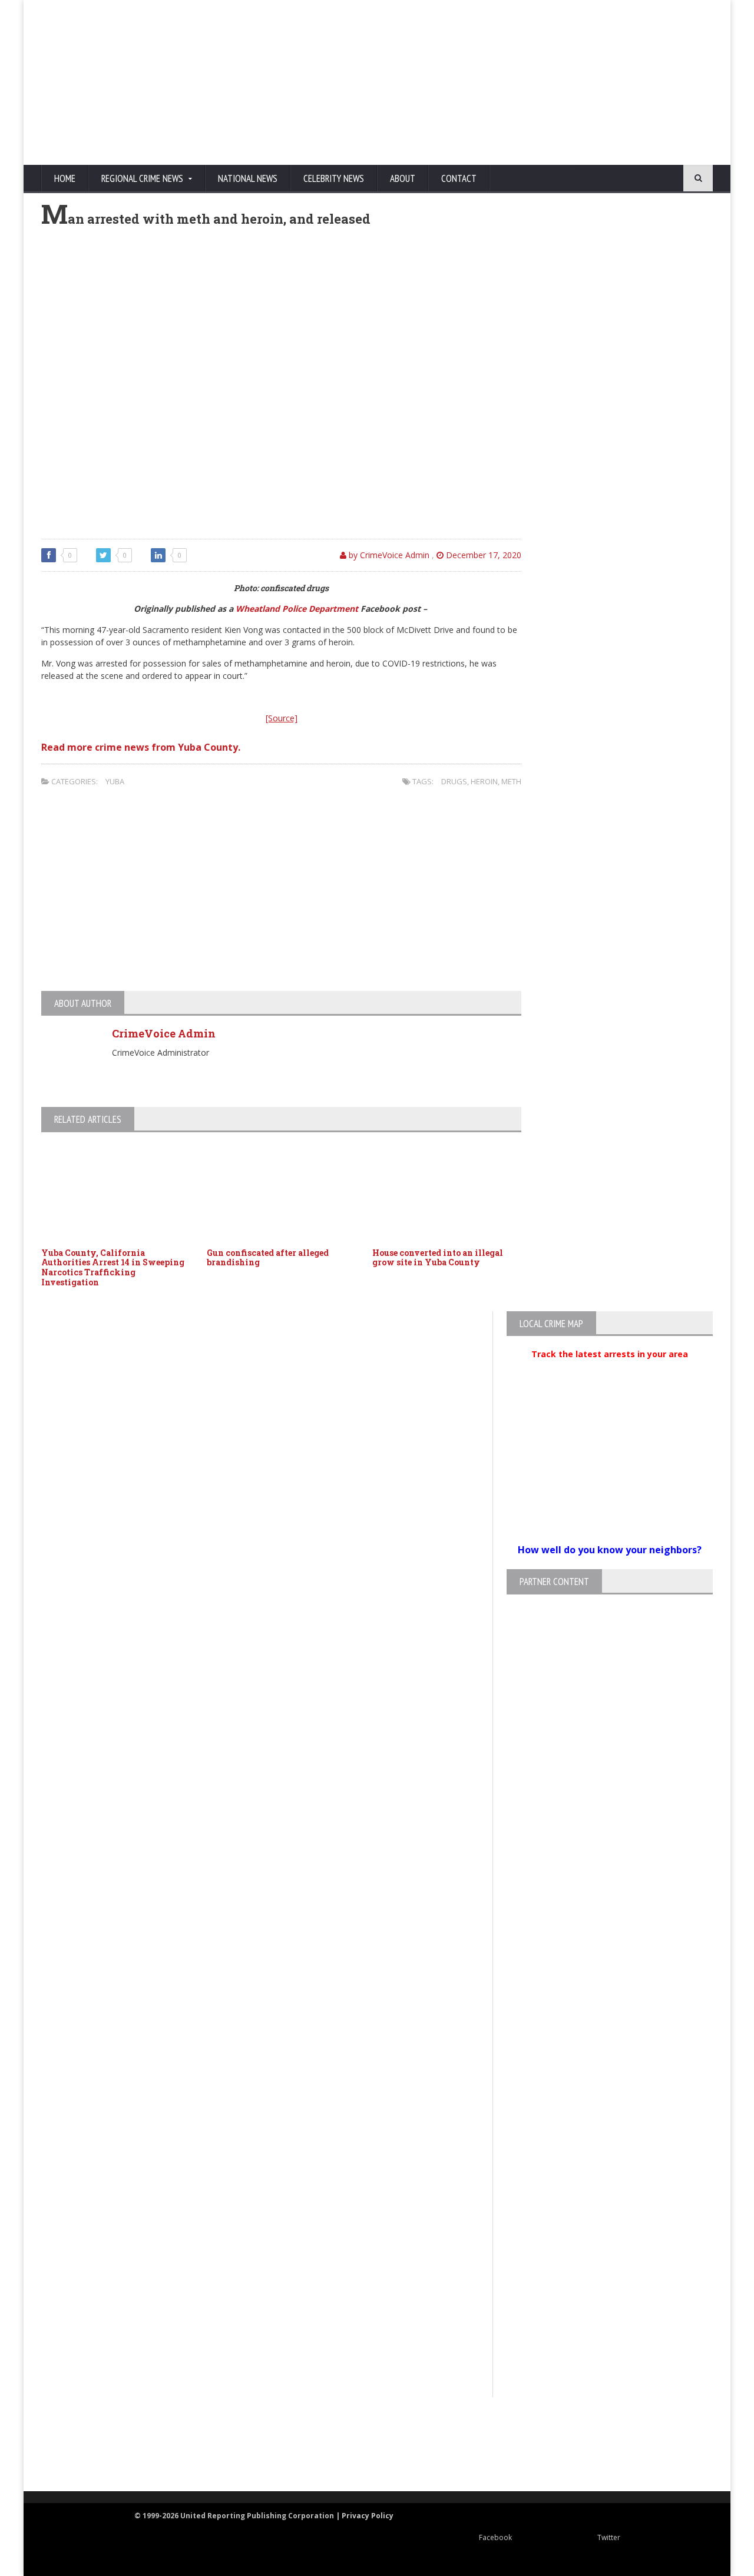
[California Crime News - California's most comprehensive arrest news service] (398, 2457)
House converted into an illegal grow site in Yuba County (438, 1258)
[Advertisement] (487, 82)
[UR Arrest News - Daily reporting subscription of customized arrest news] (551, 2445)
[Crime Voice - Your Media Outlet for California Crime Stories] (669, 2445)
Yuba (115, 781)
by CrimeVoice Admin (388, 555)
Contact (459, 178)
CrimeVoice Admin (164, 1033)
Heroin (484, 781)
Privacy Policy (368, 2516)
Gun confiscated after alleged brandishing (268, 1258)
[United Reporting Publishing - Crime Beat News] (65, 2445)
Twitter (609, 2537)
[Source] (282, 718)
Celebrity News (334, 178)
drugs (454, 781)
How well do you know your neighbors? (610, 1550)
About (403, 178)
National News (248, 178)
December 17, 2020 (482, 555)
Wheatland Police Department (297, 609)
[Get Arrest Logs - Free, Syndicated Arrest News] (259, 2457)
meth (511, 781)
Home (65, 178)
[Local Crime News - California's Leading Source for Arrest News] (144, 2445)
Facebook (495, 2537)
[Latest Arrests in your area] (610, 1368)
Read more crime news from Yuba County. (141, 747)
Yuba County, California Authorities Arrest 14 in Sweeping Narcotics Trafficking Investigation (113, 1267)
